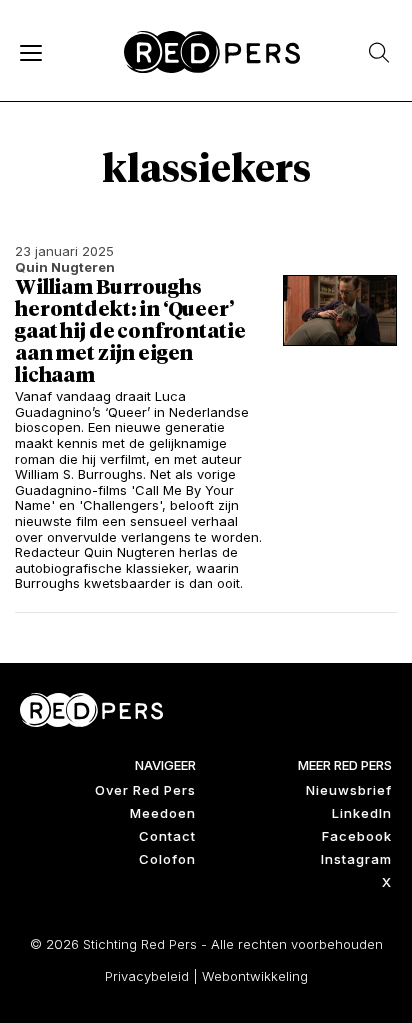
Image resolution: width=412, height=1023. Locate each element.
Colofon (167, 859)
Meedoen (163, 813)
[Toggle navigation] (30, 52)
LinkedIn (362, 813)
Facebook (357, 836)
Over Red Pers (145, 790)
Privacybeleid (147, 976)
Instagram (356, 859)
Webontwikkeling (255, 976)
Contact (167, 836)
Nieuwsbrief (349, 790)
